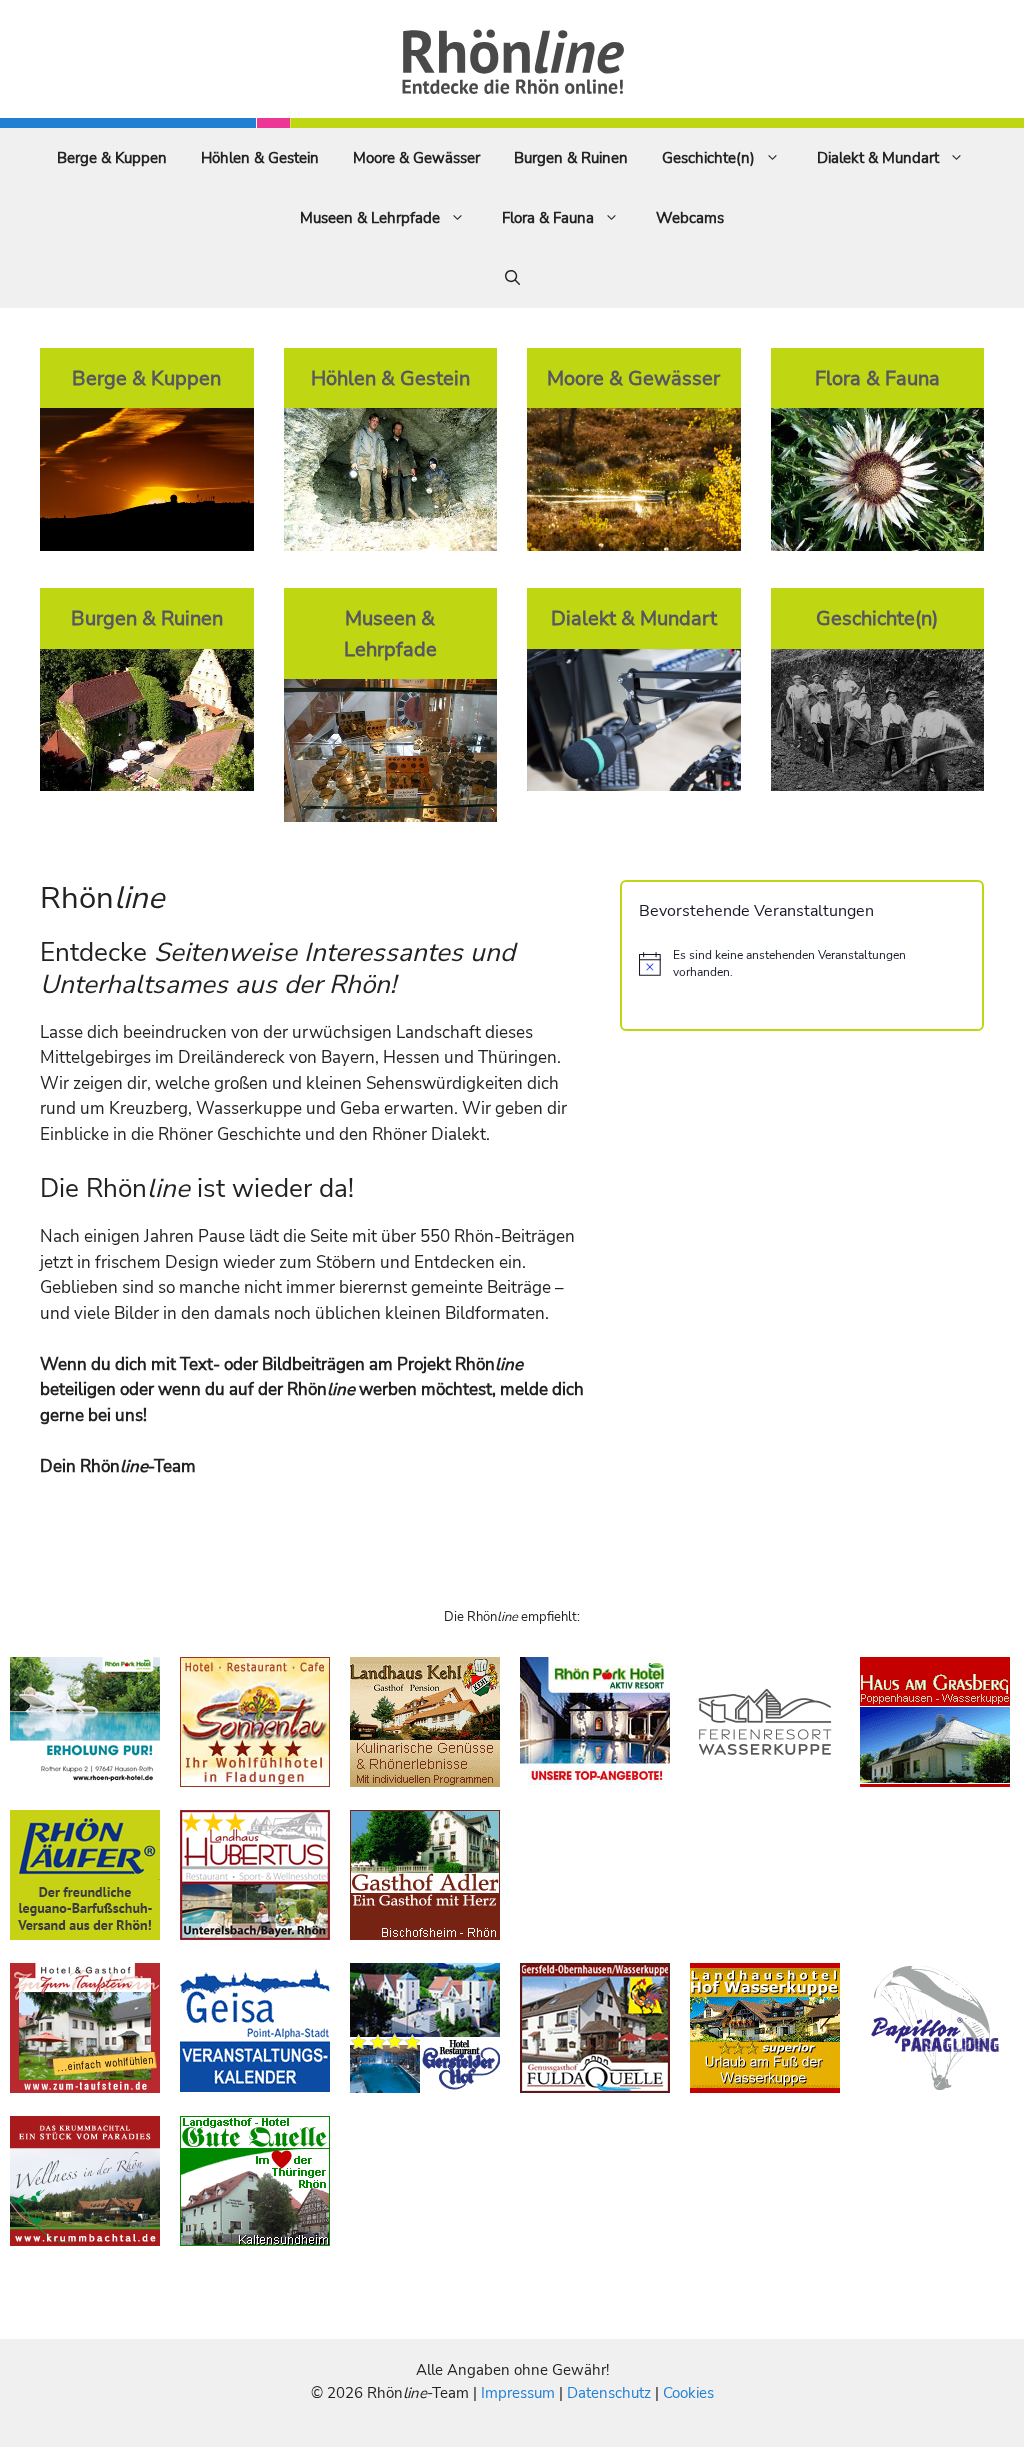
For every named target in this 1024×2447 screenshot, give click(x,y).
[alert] (802, 963)
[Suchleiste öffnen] (512, 278)
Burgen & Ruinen (571, 158)
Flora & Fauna (548, 218)
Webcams (690, 218)
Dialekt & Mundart (878, 158)
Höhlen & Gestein (260, 158)
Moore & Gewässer (416, 158)
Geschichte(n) (708, 158)
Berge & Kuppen (112, 158)
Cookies (688, 2393)
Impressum (520, 2393)
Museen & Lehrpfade (370, 218)
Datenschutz (609, 2393)
